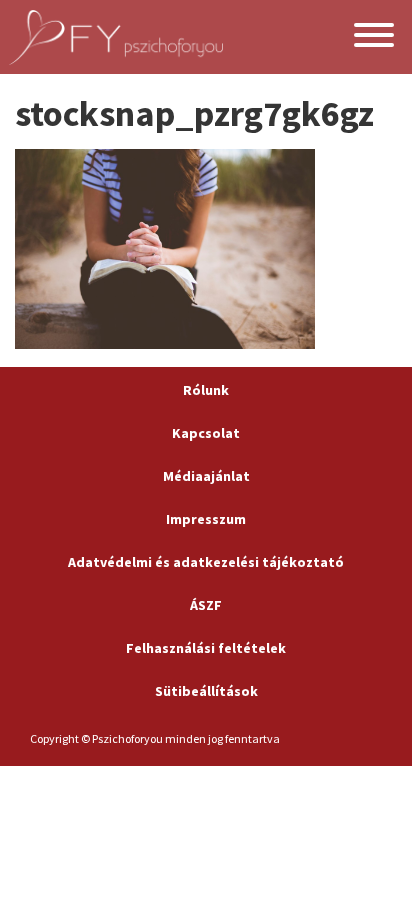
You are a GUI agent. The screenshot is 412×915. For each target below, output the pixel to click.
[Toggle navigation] (374, 37)
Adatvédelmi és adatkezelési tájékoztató (206, 562)
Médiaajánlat (206, 476)
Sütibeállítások (206, 691)
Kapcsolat (206, 433)
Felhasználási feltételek (206, 648)
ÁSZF (206, 605)
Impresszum (206, 519)
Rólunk (206, 390)
